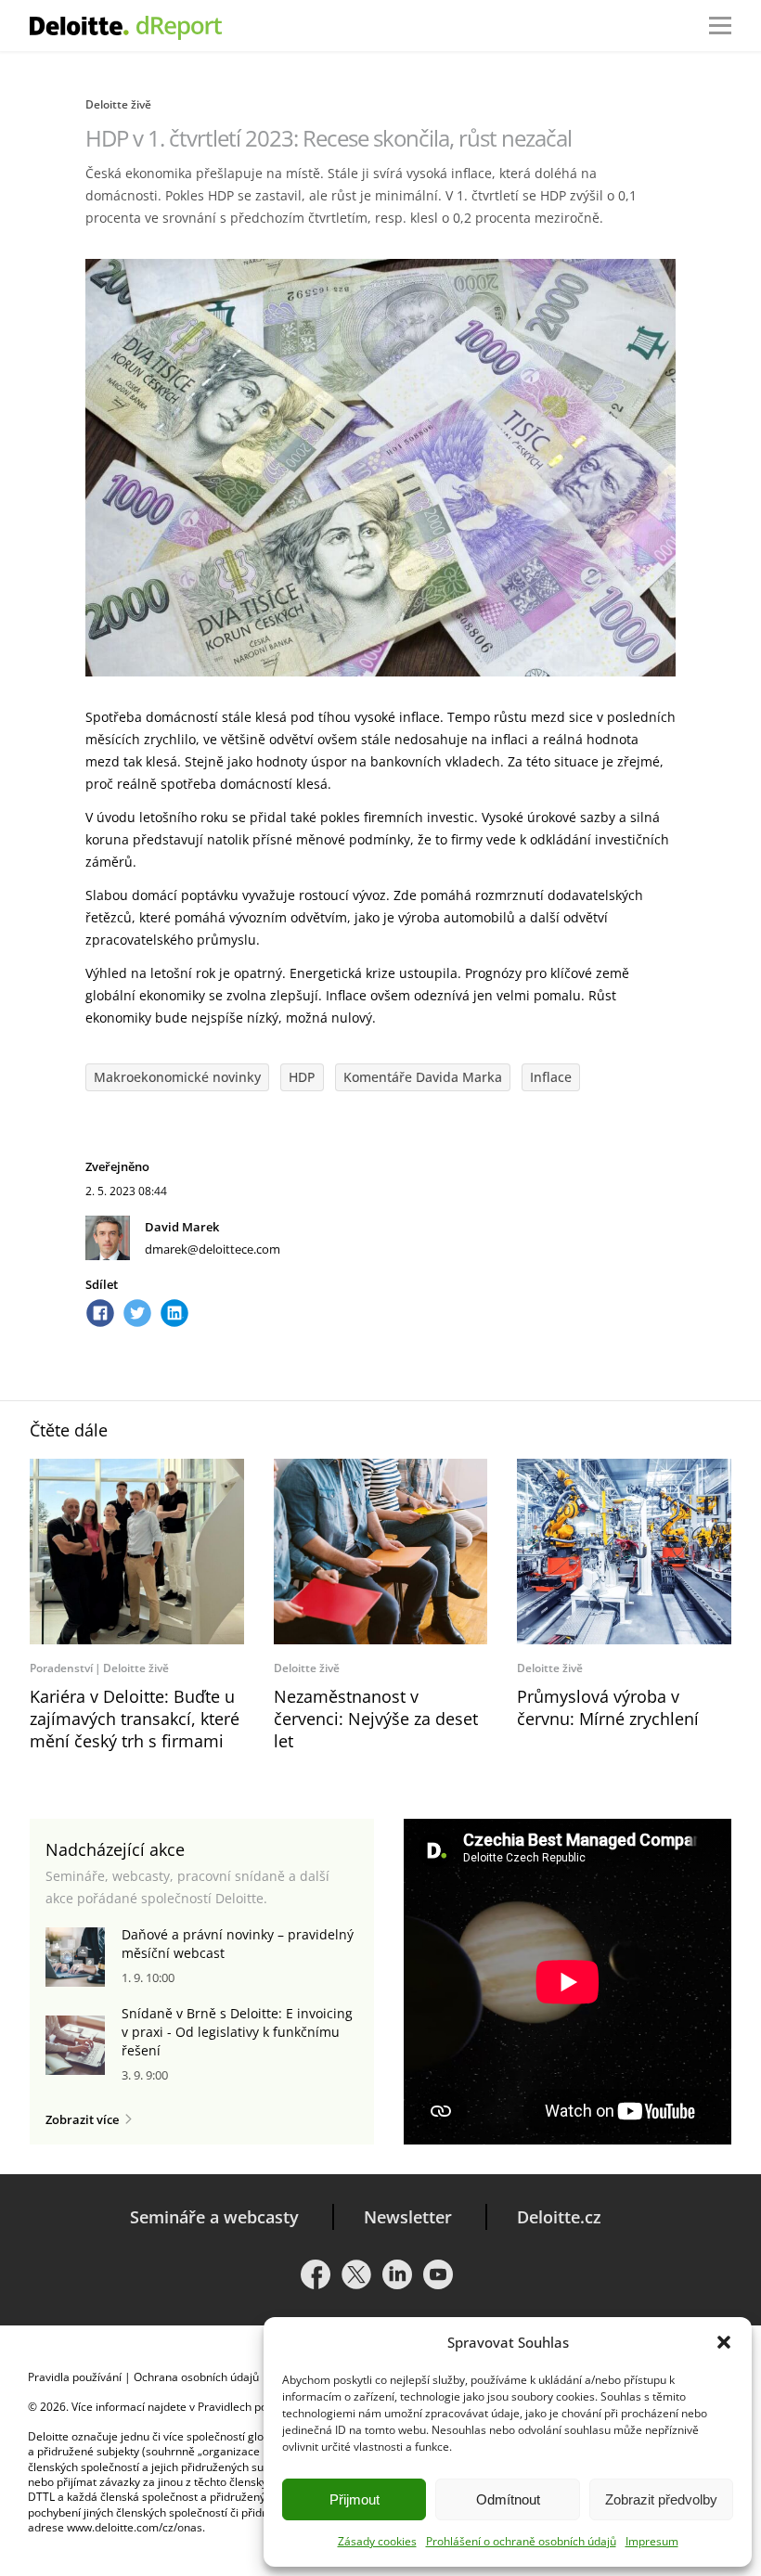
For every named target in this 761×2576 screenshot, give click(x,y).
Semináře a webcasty (214, 2217)
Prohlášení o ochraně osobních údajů (521, 2541)
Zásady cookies (377, 2541)
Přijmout (355, 2499)
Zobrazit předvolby (661, 2499)
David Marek (182, 1227)
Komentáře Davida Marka (423, 1077)
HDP (302, 1077)
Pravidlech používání (251, 2407)
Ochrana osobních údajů (196, 2377)
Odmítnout (508, 2499)
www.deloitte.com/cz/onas (135, 2527)
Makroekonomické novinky (177, 1077)
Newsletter (408, 2217)
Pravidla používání (75, 2377)
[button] (724, 2342)
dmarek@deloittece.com (213, 1249)
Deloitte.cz (559, 2217)
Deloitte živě (118, 104)
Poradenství (61, 1668)
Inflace (551, 1077)
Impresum (652, 2541)
